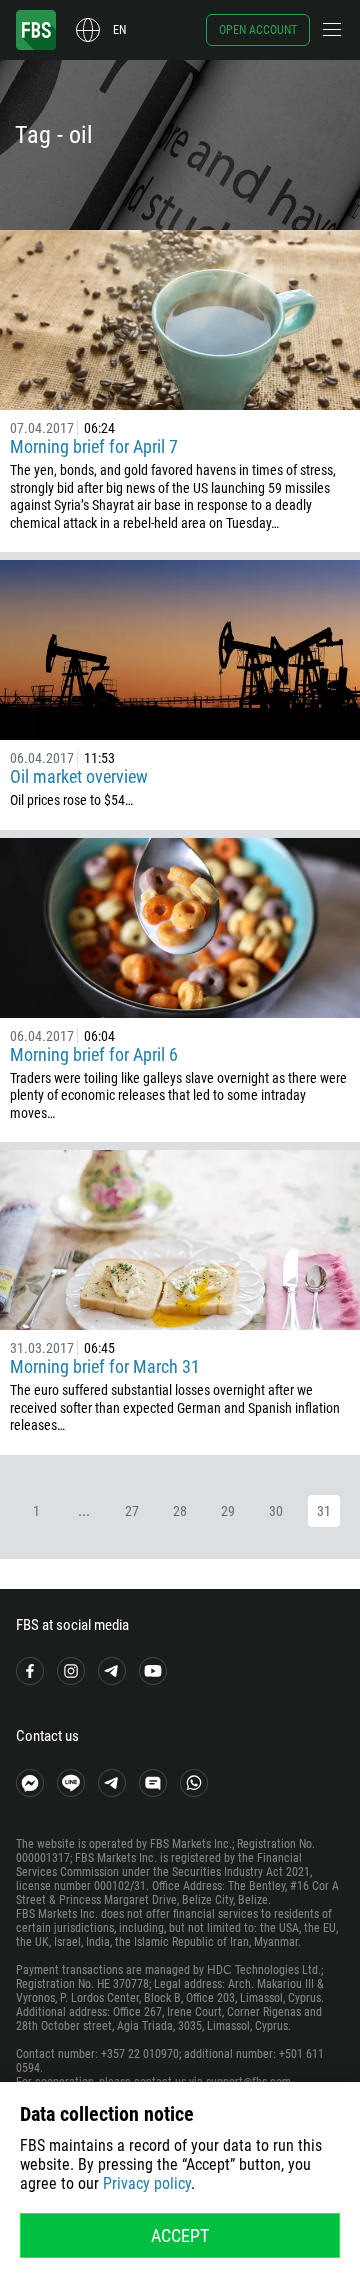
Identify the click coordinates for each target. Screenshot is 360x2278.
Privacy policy (147, 2183)
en (119, 30)
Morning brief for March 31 (105, 1366)
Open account (258, 30)
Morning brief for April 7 (94, 446)
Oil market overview (79, 776)
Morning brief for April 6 (94, 1054)
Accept (180, 2235)
